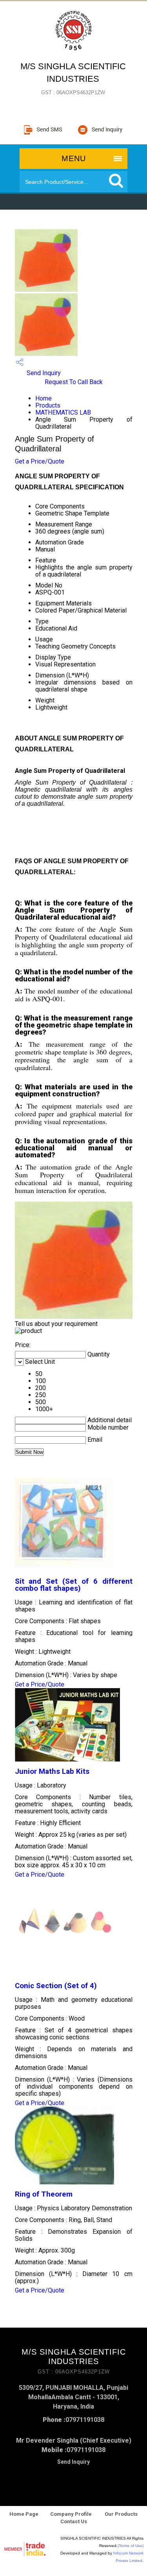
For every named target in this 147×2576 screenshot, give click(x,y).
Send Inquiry (43, 373)
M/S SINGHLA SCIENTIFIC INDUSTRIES (73, 78)
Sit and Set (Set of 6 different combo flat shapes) (74, 1585)
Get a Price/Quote (40, 461)
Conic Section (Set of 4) (56, 1986)
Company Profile (71, 2514)
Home (44, 398)
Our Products (121, 2514)
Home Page (24, 2514)
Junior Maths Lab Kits (52, 1771)
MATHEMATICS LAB (63, 412)
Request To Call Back (74, 382)
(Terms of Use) (131, 2546)
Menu (74, 158)
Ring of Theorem (44, 2194)
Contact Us (74, 2521)
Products (48, 405)
